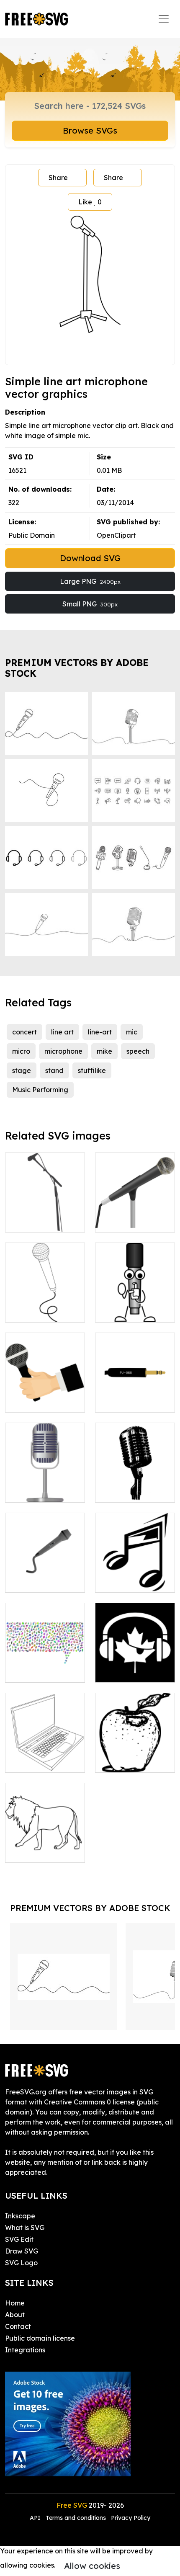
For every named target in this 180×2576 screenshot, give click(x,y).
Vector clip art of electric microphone (45, 1571)
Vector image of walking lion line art (45, 1841)
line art (62, 1032)
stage (22, 1070)
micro (21, 1051)
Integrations (25, 2350)
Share (58, 178)
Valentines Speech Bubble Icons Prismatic (45, 1661)
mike (104, 1051)
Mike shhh (120, 1311)
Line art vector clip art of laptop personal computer (45, 1751)
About (15, 2315)
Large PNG (90, 581)
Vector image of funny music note (135, 1576)
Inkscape (20, 2216)
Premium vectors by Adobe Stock (77, 668)
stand (54, 1070)
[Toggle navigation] (164, 19)
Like (90, 202)
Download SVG (90, 558)
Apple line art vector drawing (135, 1756)
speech (138, 1051)
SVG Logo (21, 2263)
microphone (63, 1051)
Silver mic (30, 1491)
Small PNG (90, 604)
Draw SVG (22, 2251)
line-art (100, 1032)
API (36, 2518)
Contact (18, 2326)
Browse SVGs (90, 130)
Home (15, 2303)
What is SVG (25, 2228)
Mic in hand (33, 1401)
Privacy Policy (131, 2518)
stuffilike (92, 1070)
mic (132, 1032)
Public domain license (40, 2338)
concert (24, 1032)
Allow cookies (92, 2566)
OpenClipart (116, 535)
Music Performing (40, 1090)
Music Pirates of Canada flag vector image (135, 1661)
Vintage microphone (135, 1486)
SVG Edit (19, 2239)
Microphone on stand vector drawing (45, 1211)
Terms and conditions (76, 2518)
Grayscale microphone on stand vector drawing (135, 1206)
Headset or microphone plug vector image (135, 1391)
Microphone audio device (45, 1306)
